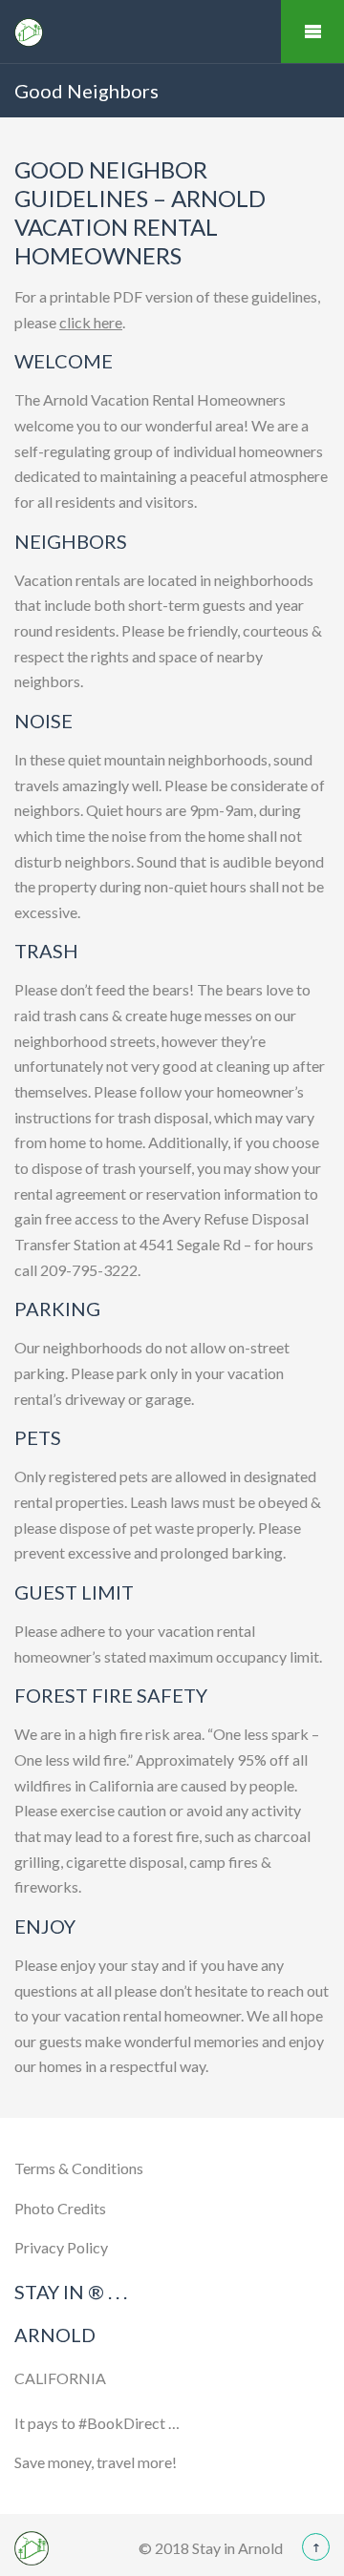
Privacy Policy (61, 2247)
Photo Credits (60, 2208)
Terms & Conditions (79, 2168)
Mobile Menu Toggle (312, 31)
